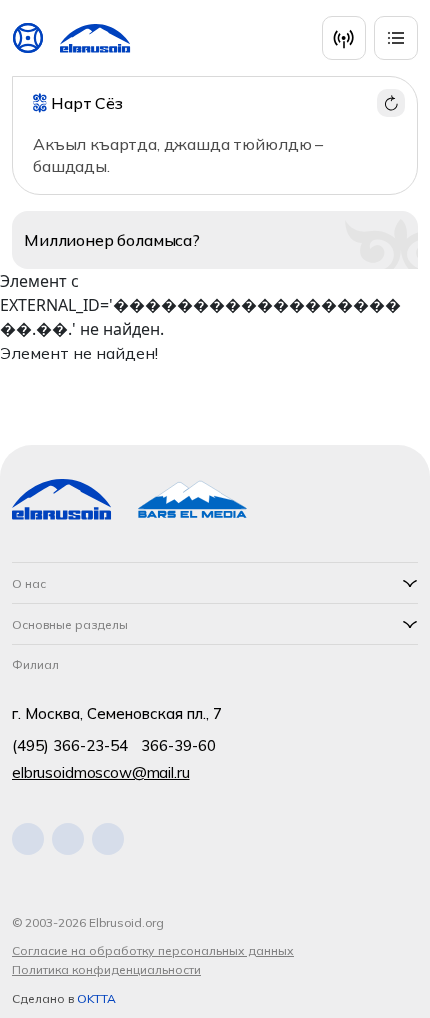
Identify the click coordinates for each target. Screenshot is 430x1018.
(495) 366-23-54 (70, 745)
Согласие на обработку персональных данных (153, 950)
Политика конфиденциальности (106, 969)
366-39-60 (178, 745)
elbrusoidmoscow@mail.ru (101, 772)
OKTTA (96, 998)
